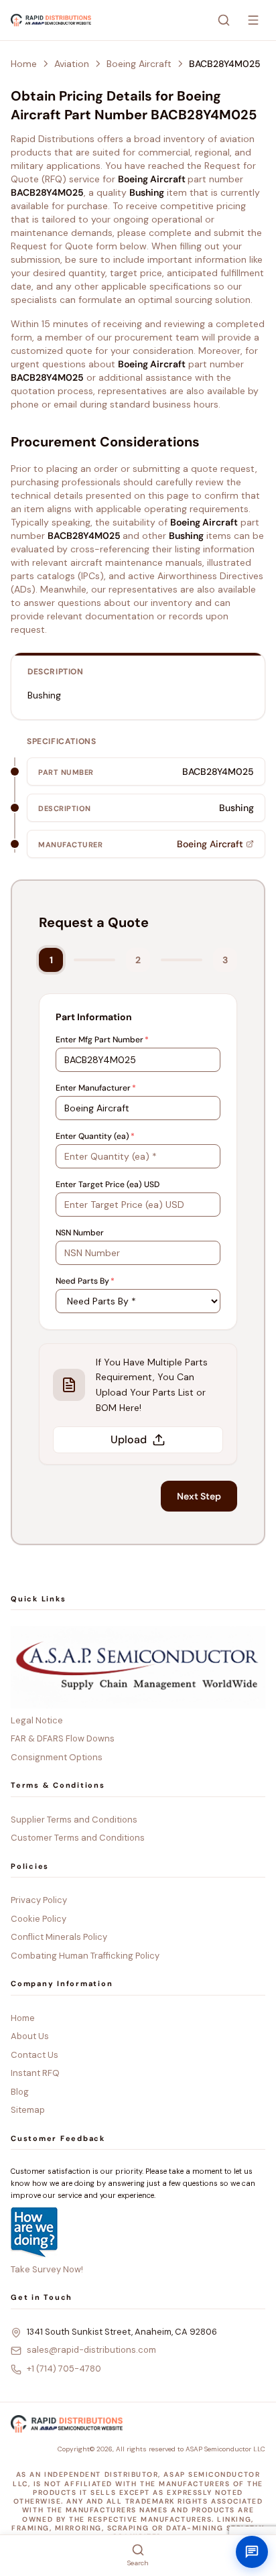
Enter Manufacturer (96, 1088)
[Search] (224, 20)
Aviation (72, 64)
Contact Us (34, 2055)
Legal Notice (37, 1720)
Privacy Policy (39, 1900)
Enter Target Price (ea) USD (108, 1184)
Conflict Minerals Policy (59, 1937)
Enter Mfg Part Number (102, 1040)
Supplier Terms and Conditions (74, 1820)
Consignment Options (57, 1757)
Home (24, 64)
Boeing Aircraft (139, 64)
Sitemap (28, 2110)
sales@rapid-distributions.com (91, 2350)
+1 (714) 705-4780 (64, 2369)
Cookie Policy (39, 1919)
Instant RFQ (35, 2073)
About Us (30, 2036)
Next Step (199, 1496)
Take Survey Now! (47, 2269)
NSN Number (80, 1233)
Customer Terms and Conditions (78, 1838)
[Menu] (253, 20)
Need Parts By (85, 1281)
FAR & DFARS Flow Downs (63, 1738)
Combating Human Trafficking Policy (85, 1956)
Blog (20, 2092)
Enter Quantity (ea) (95, 1136)
